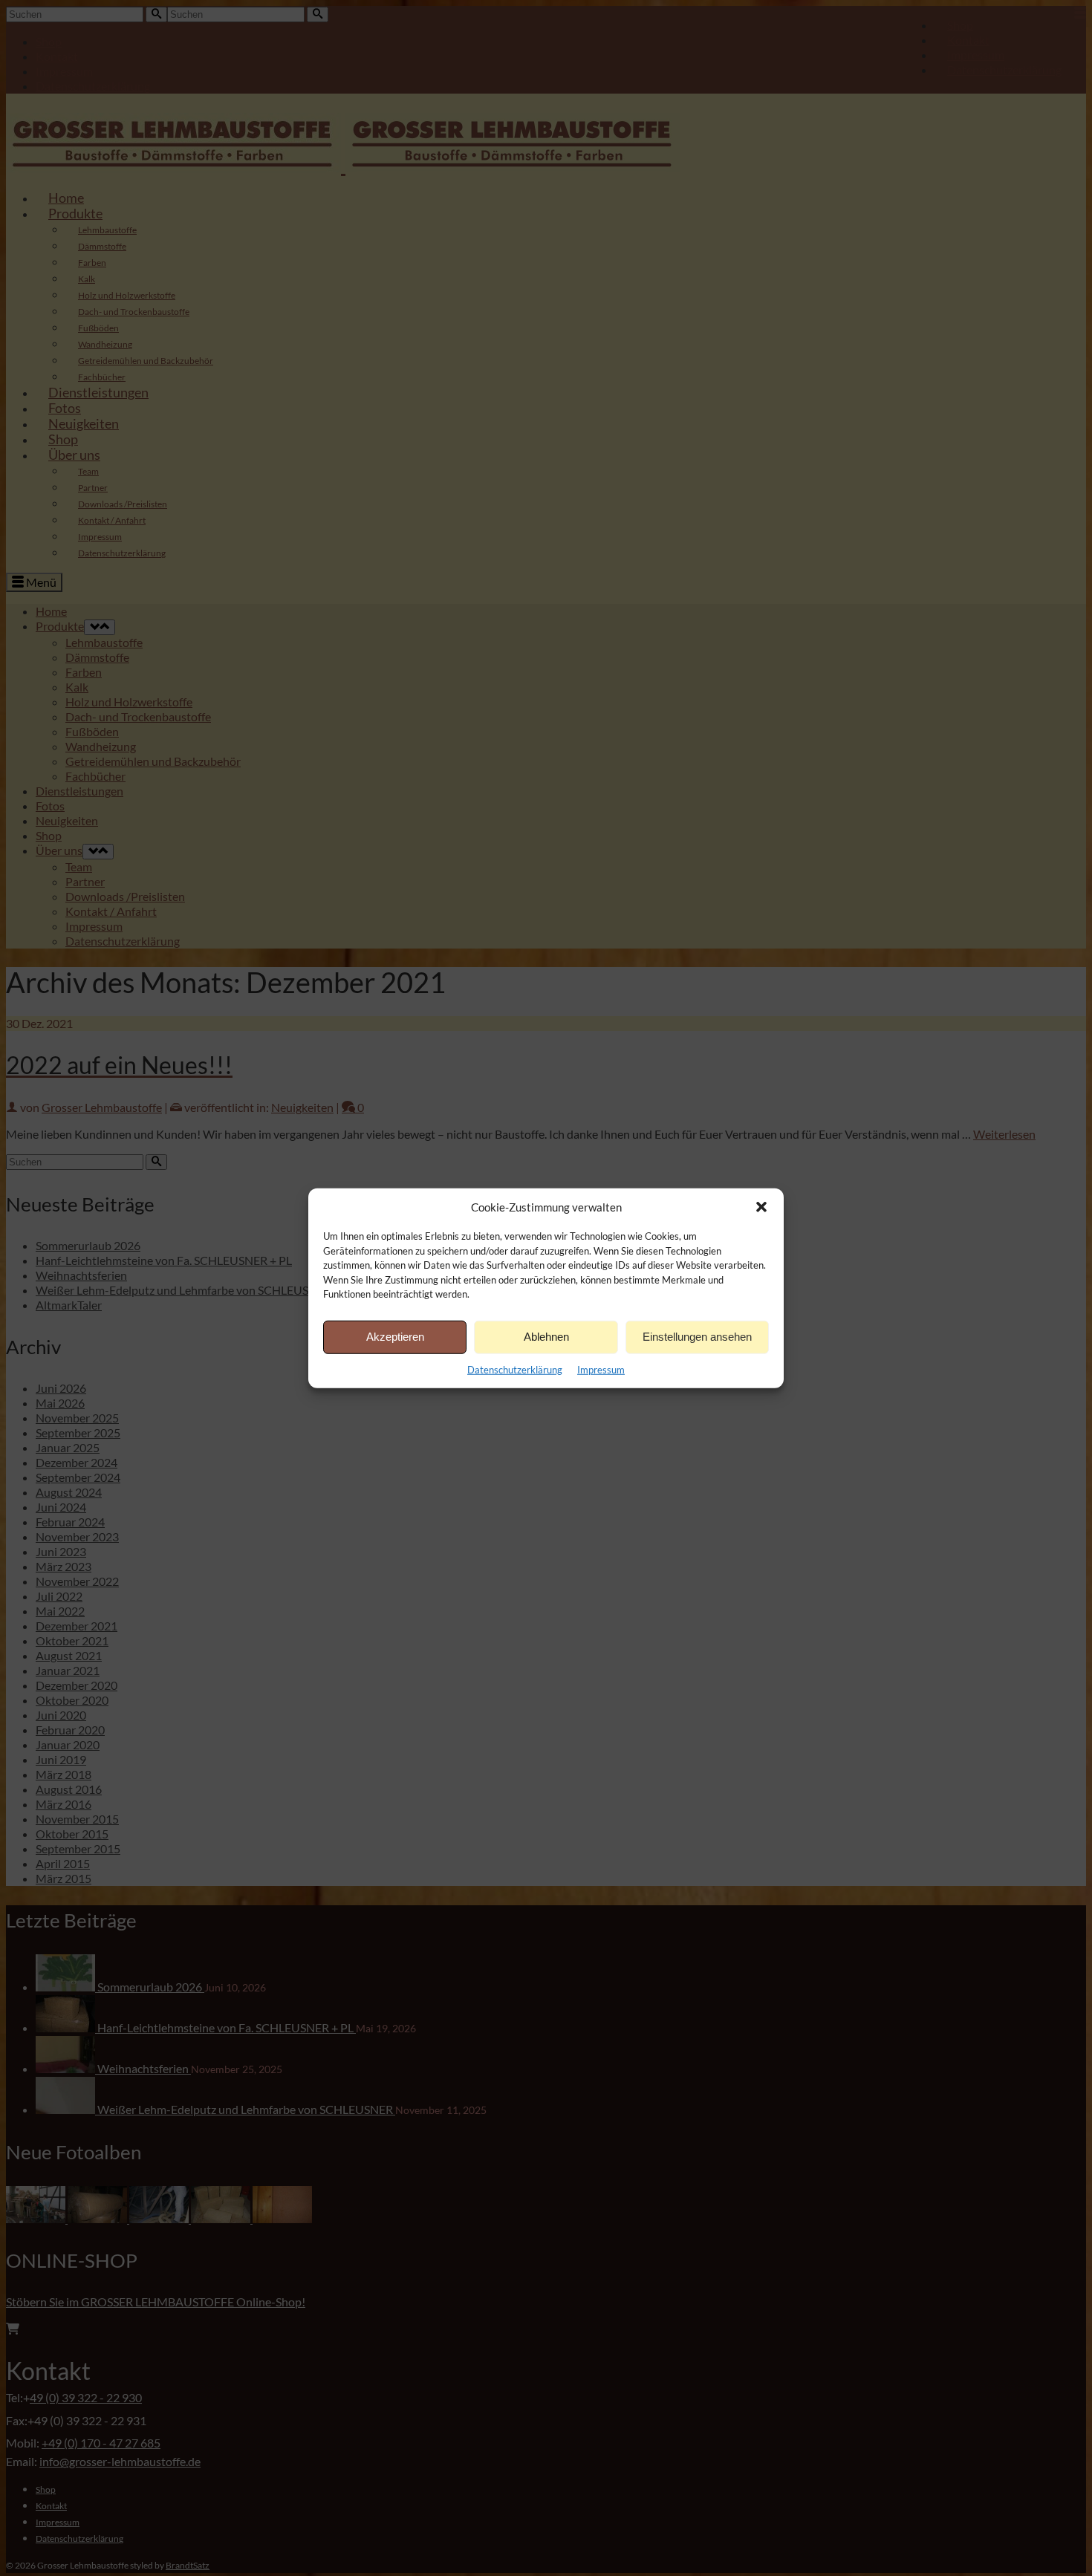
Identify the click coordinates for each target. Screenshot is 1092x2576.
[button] (761, 1207)
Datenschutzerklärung (515, 1369)
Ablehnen (546, 1337)
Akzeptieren (395, 1337)
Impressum (601, 1369)
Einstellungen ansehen (697, 1337)
